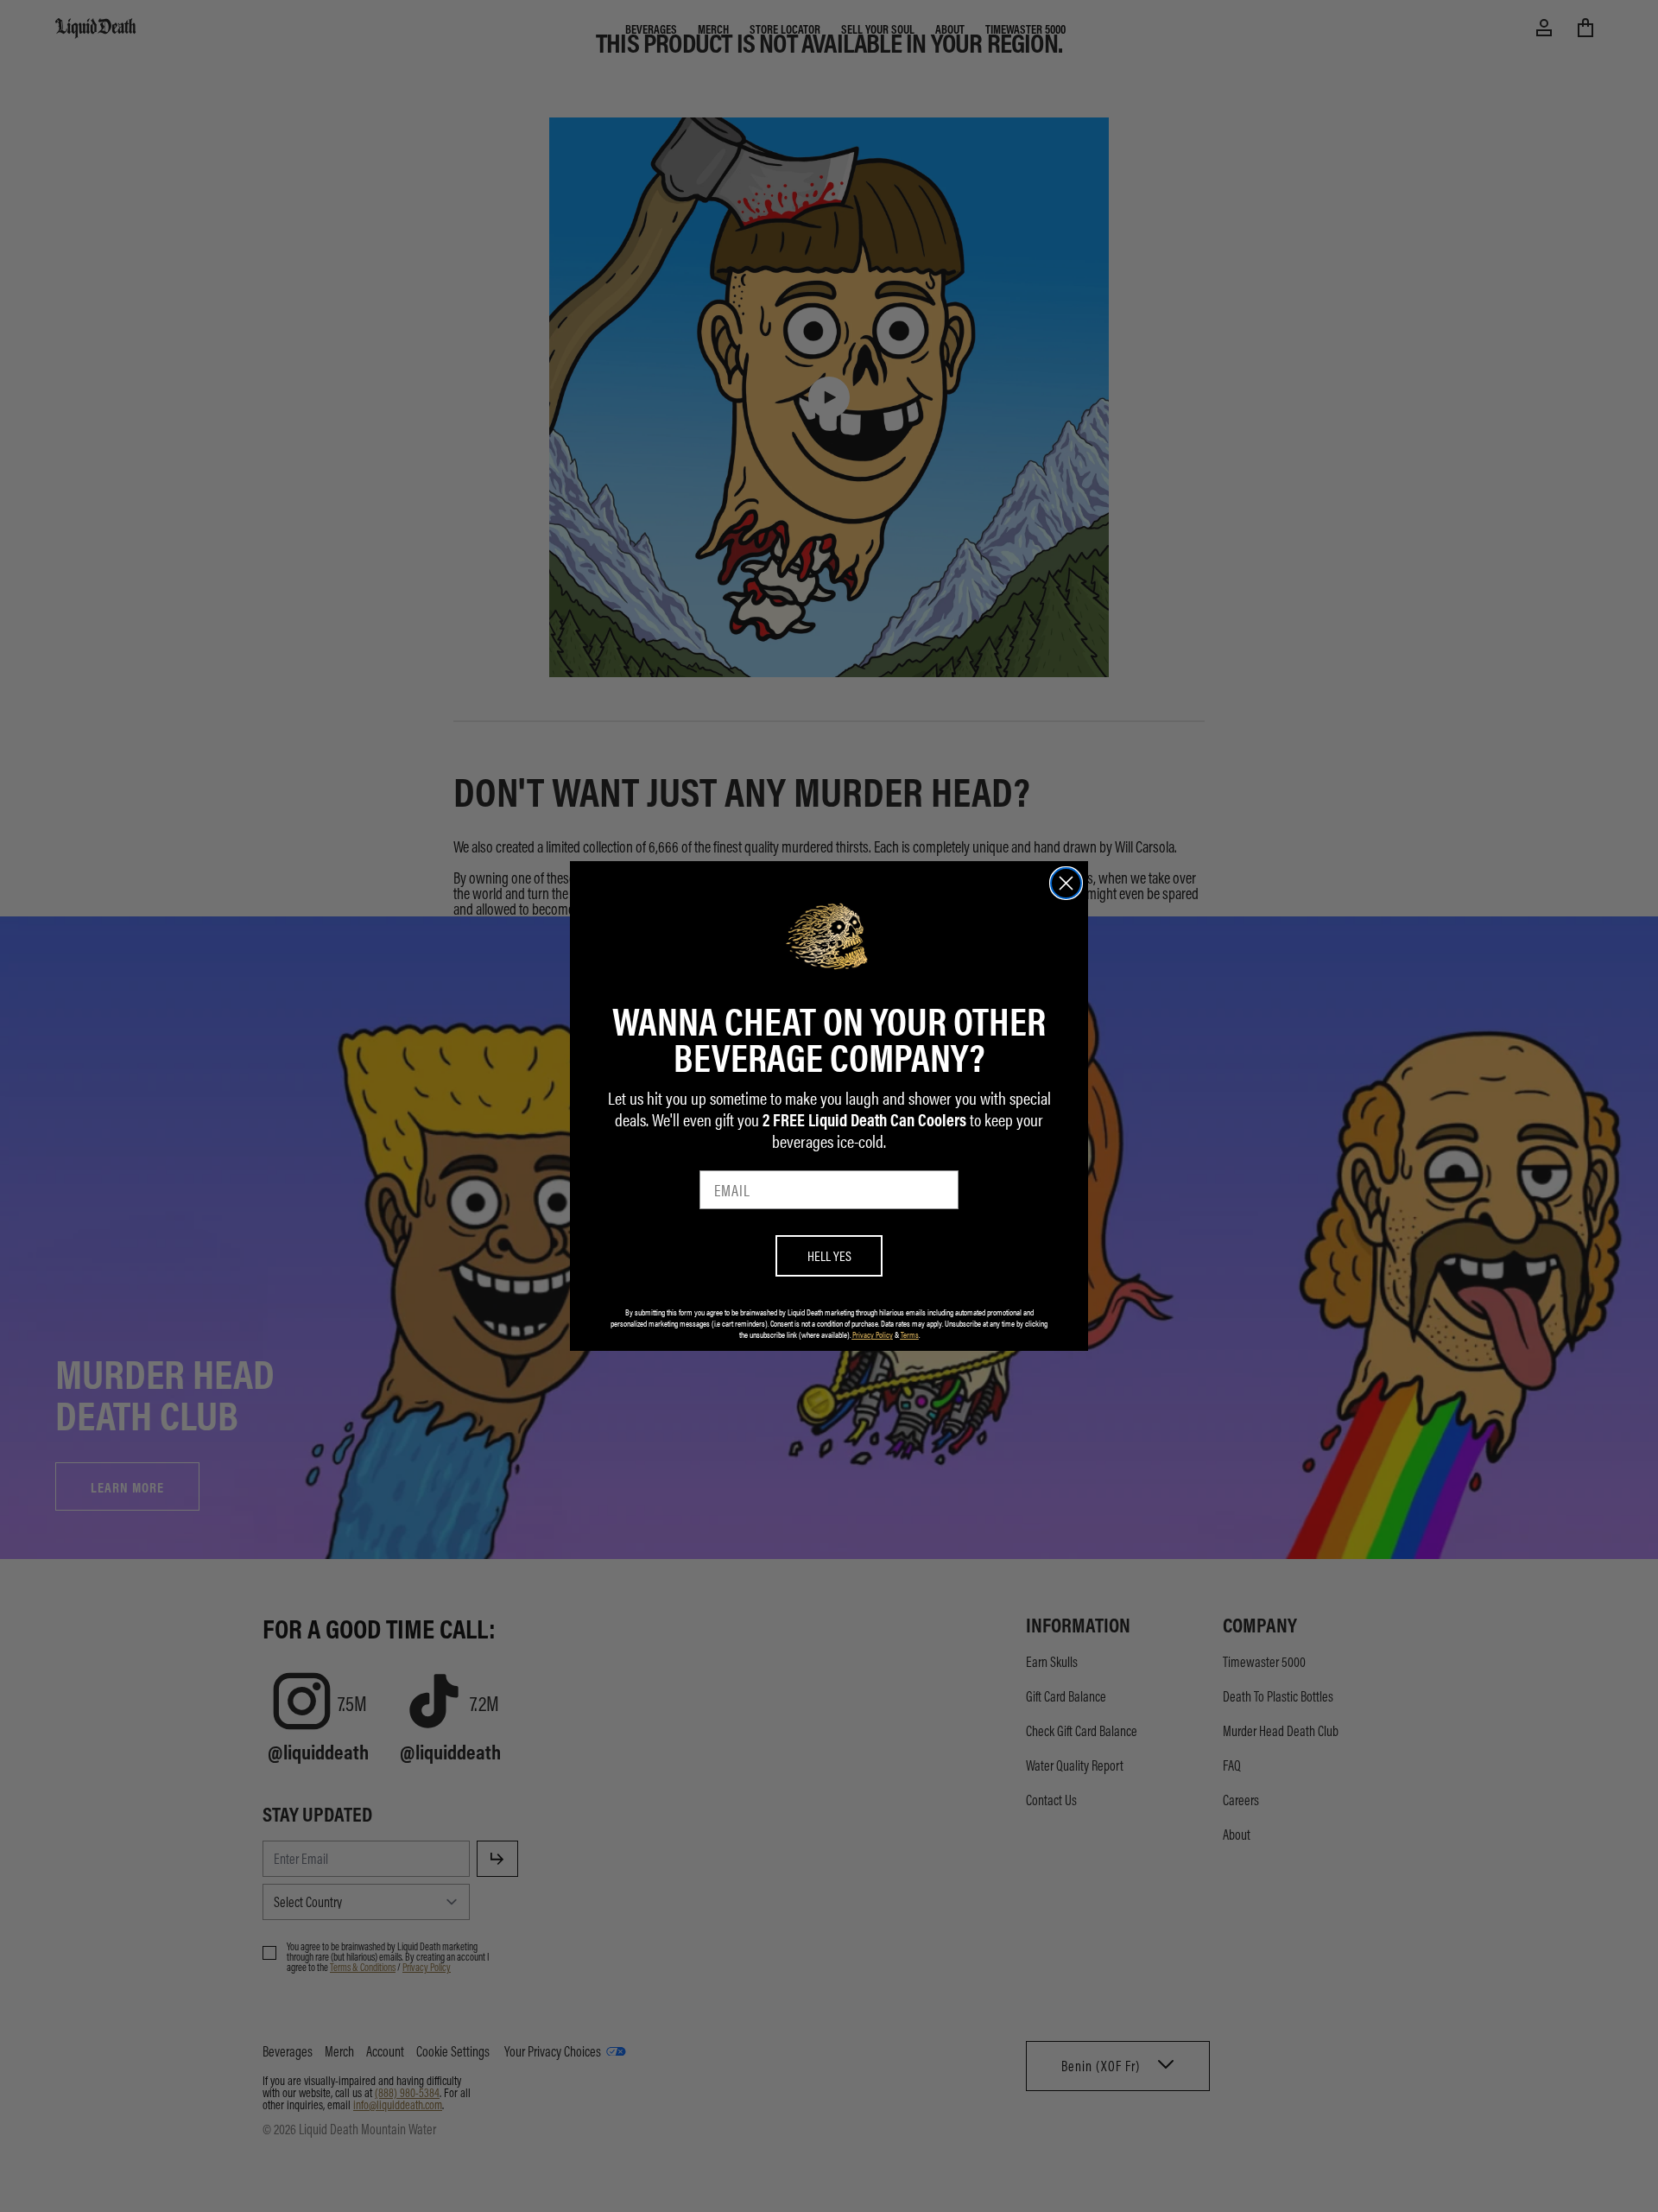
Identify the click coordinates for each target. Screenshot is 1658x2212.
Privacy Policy (873, 1334)
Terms (910, 1334)
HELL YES (829, 1255)
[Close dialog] (1066, 883)
